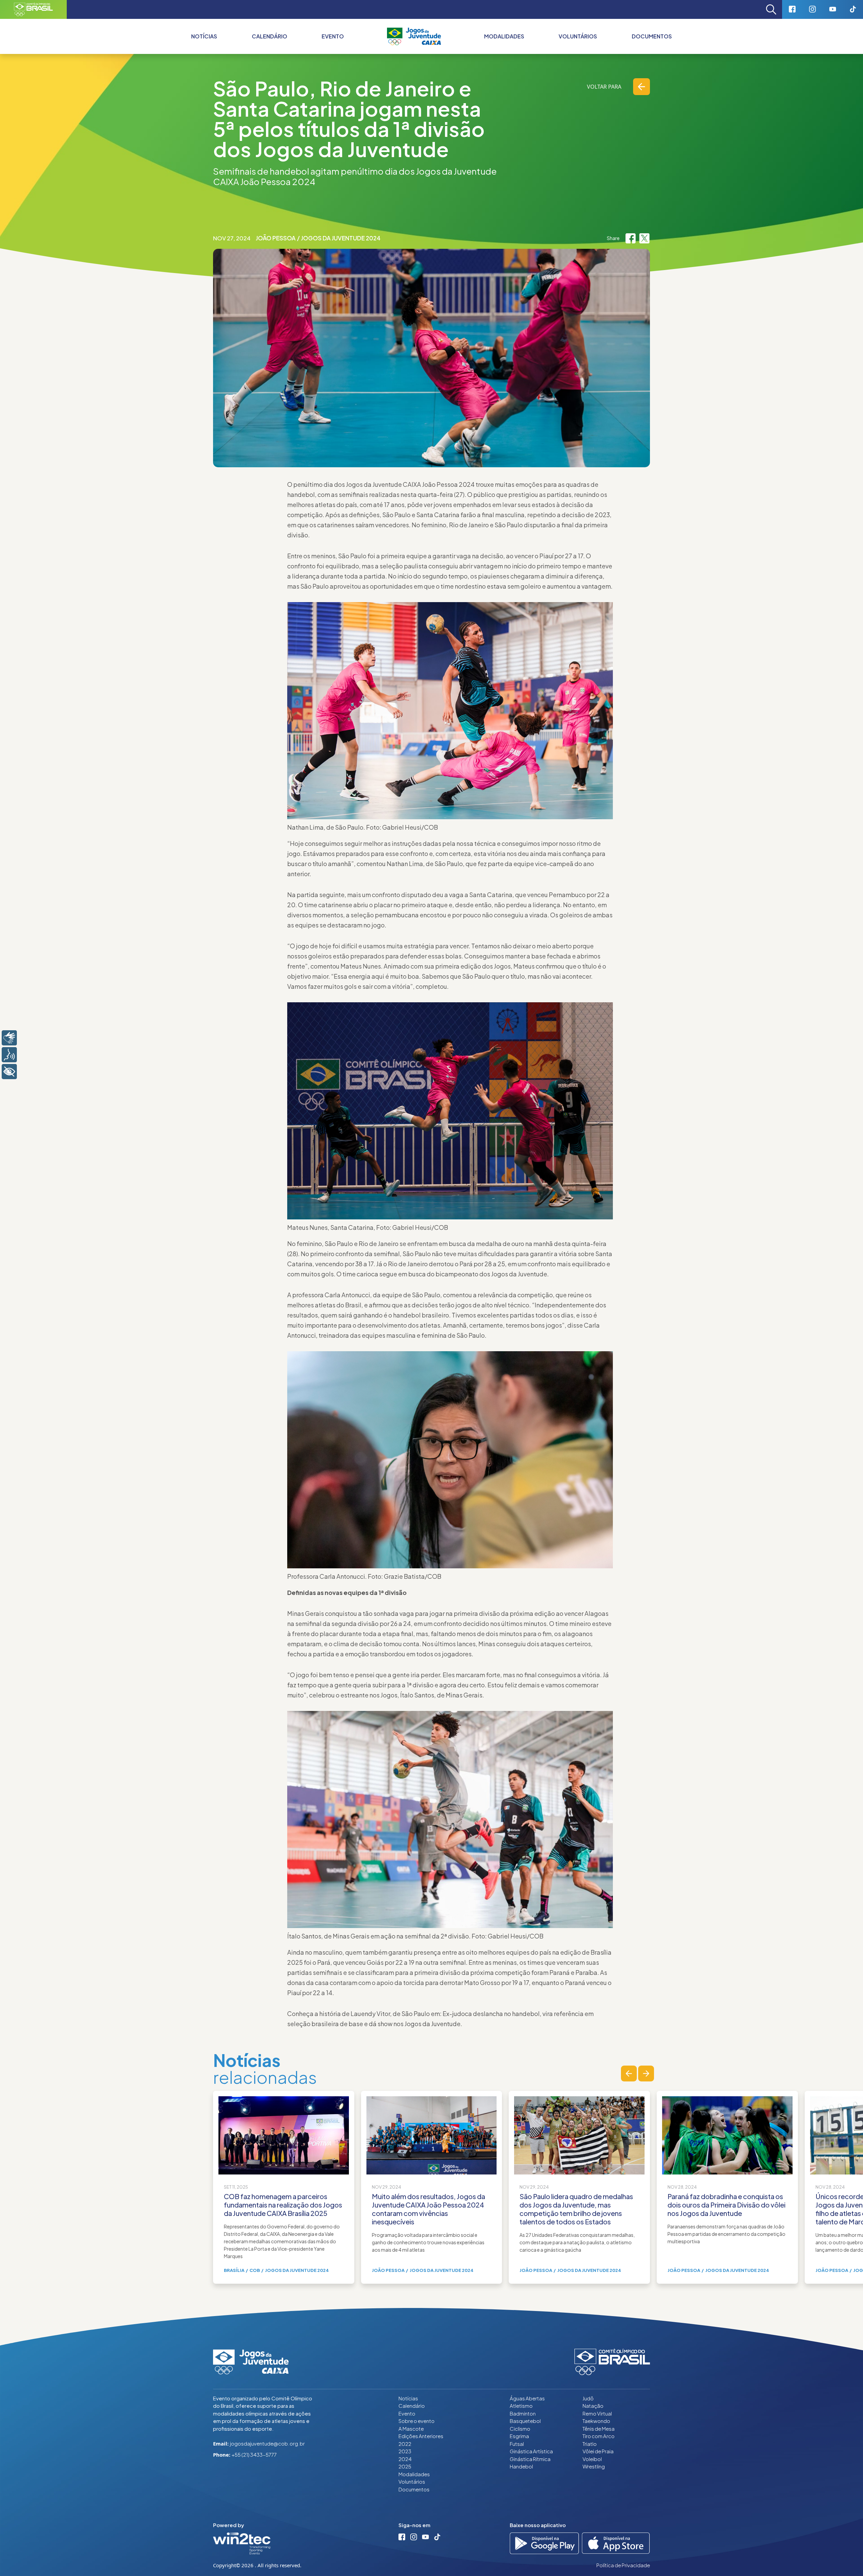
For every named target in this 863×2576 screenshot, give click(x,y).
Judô (588, 2398)
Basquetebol (525, 2421)
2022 (405, 2444)
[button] (629, 2074)
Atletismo (521, 2406)
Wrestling (594, 2466)
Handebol (521, 2466)
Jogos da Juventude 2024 (341, 238)
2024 (405, 2459)
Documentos (652, 36)
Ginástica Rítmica (530, 2459)
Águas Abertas (527, 2398)
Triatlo (590, 2444)
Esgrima (519, 2436)
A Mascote (411, 2429)
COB (255, 2270)
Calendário (270, 36)
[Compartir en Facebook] (631, 238)
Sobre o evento (416, 2421)
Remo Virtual (597, 2413)
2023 (405, 2451)
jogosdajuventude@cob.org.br (267, 2443)
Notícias (204, 36)
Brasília (234, 2270)
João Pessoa (276, 238)
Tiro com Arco (599, 2436)
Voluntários (578, 36)
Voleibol (592, 2459)
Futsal (517, 2444)
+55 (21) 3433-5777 (254, 2454)
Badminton (523, 2413)
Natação (593, 2406)
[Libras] (9, 1038)
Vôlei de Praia (598, 2451)
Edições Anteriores (421, 2436)
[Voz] (9, 1055)
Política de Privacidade (623, 2565)
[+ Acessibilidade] (9, 1072)
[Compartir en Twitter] (644, 238)
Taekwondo (596, 2421)
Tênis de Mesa (599, 2429)
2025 (405, 2466)
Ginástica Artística (531, 2451)
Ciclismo (520, 2429)
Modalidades (504, 36)
